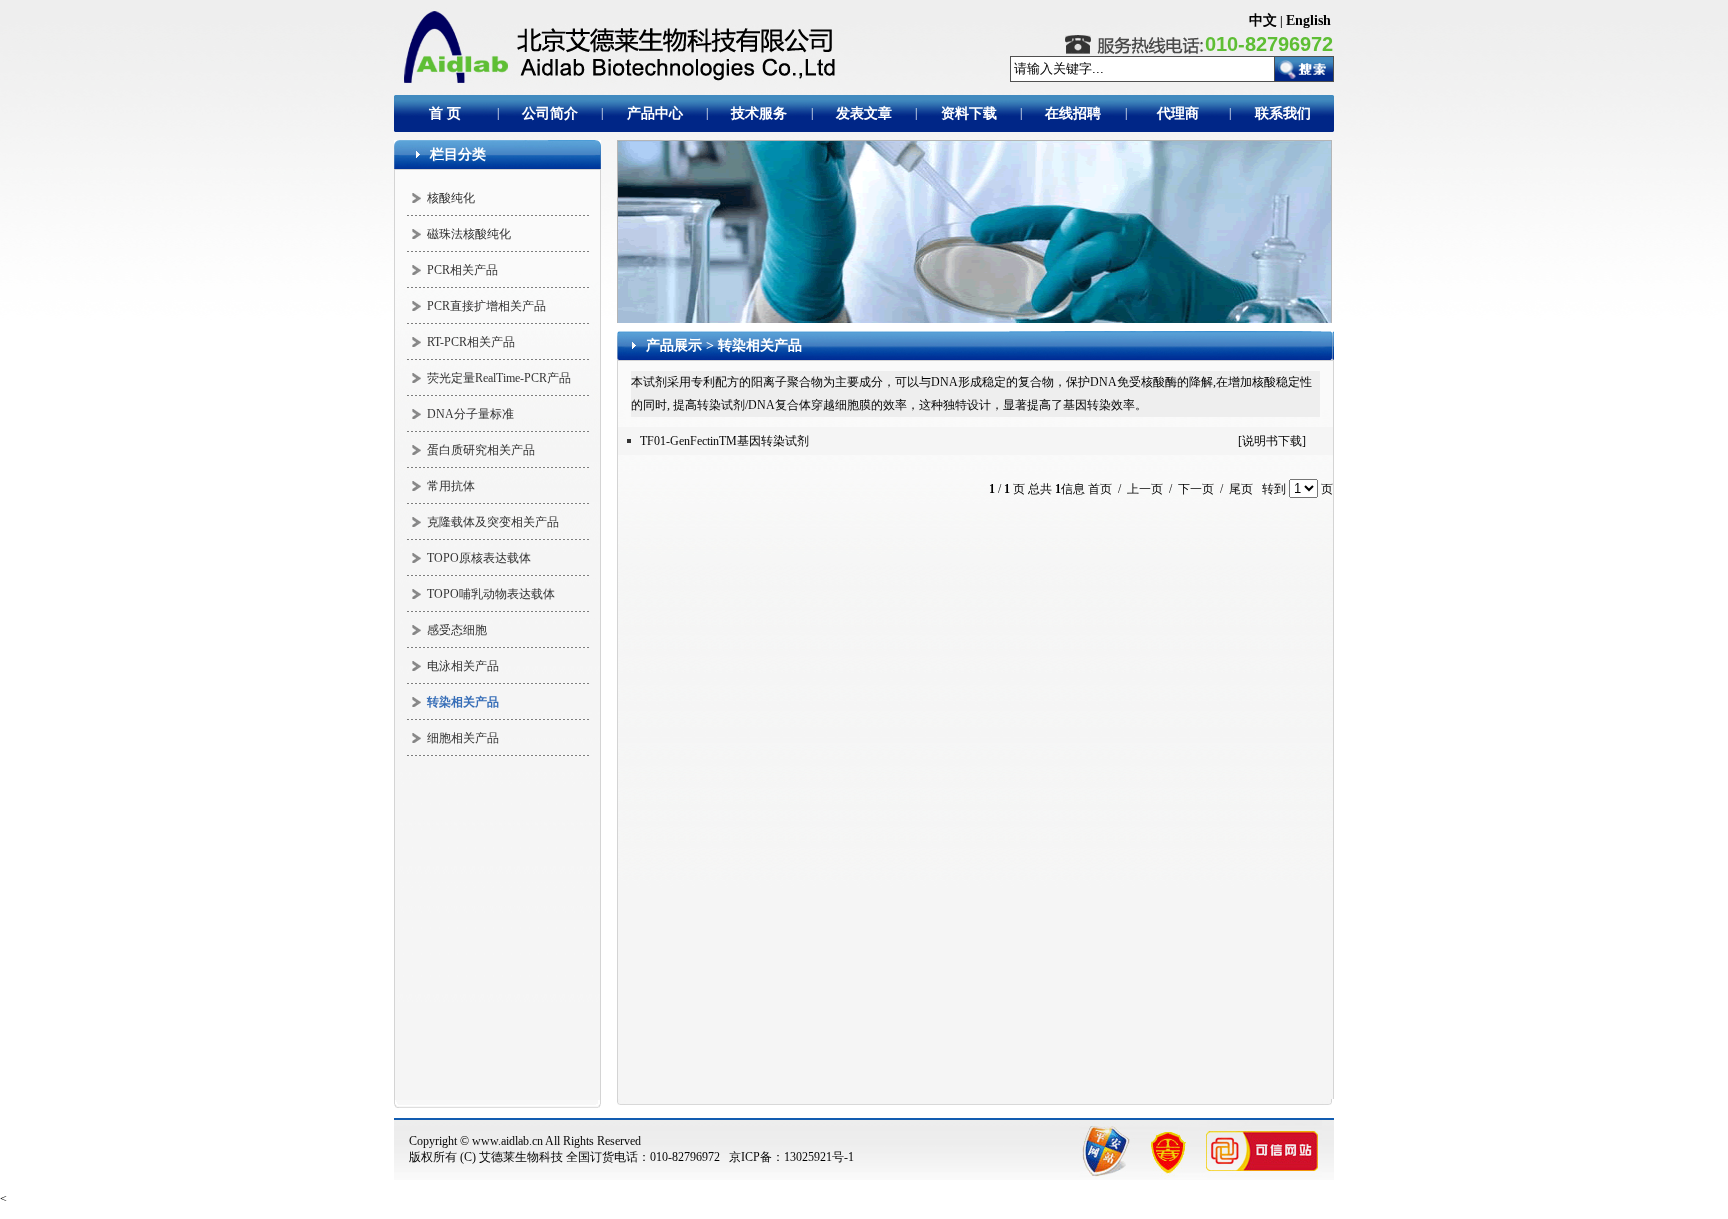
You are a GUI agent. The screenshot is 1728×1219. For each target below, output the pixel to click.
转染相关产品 (760, 345)
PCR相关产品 (462, 270)
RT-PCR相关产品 (471, 342)
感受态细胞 (457, 630)
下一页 (1196, 489)
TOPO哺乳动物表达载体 (491, 594)
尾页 (1241, 489)
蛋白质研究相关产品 (481, 450)
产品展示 (674, 345)
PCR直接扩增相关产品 (486, 306)
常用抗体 (451, 486)
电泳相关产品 (463, 666)
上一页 (1145, 489)
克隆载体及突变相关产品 (493, 522)
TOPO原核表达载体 (479, 558)
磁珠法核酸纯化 (469, 234)
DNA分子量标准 (470, 414)
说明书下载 (1272, 441)
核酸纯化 (451, 198)
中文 (1263, 20)
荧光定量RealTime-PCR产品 (499, 378)
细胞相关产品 (463, 738)
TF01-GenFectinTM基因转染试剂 (724, 441)
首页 (1100, 489)
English (1308, 20)
